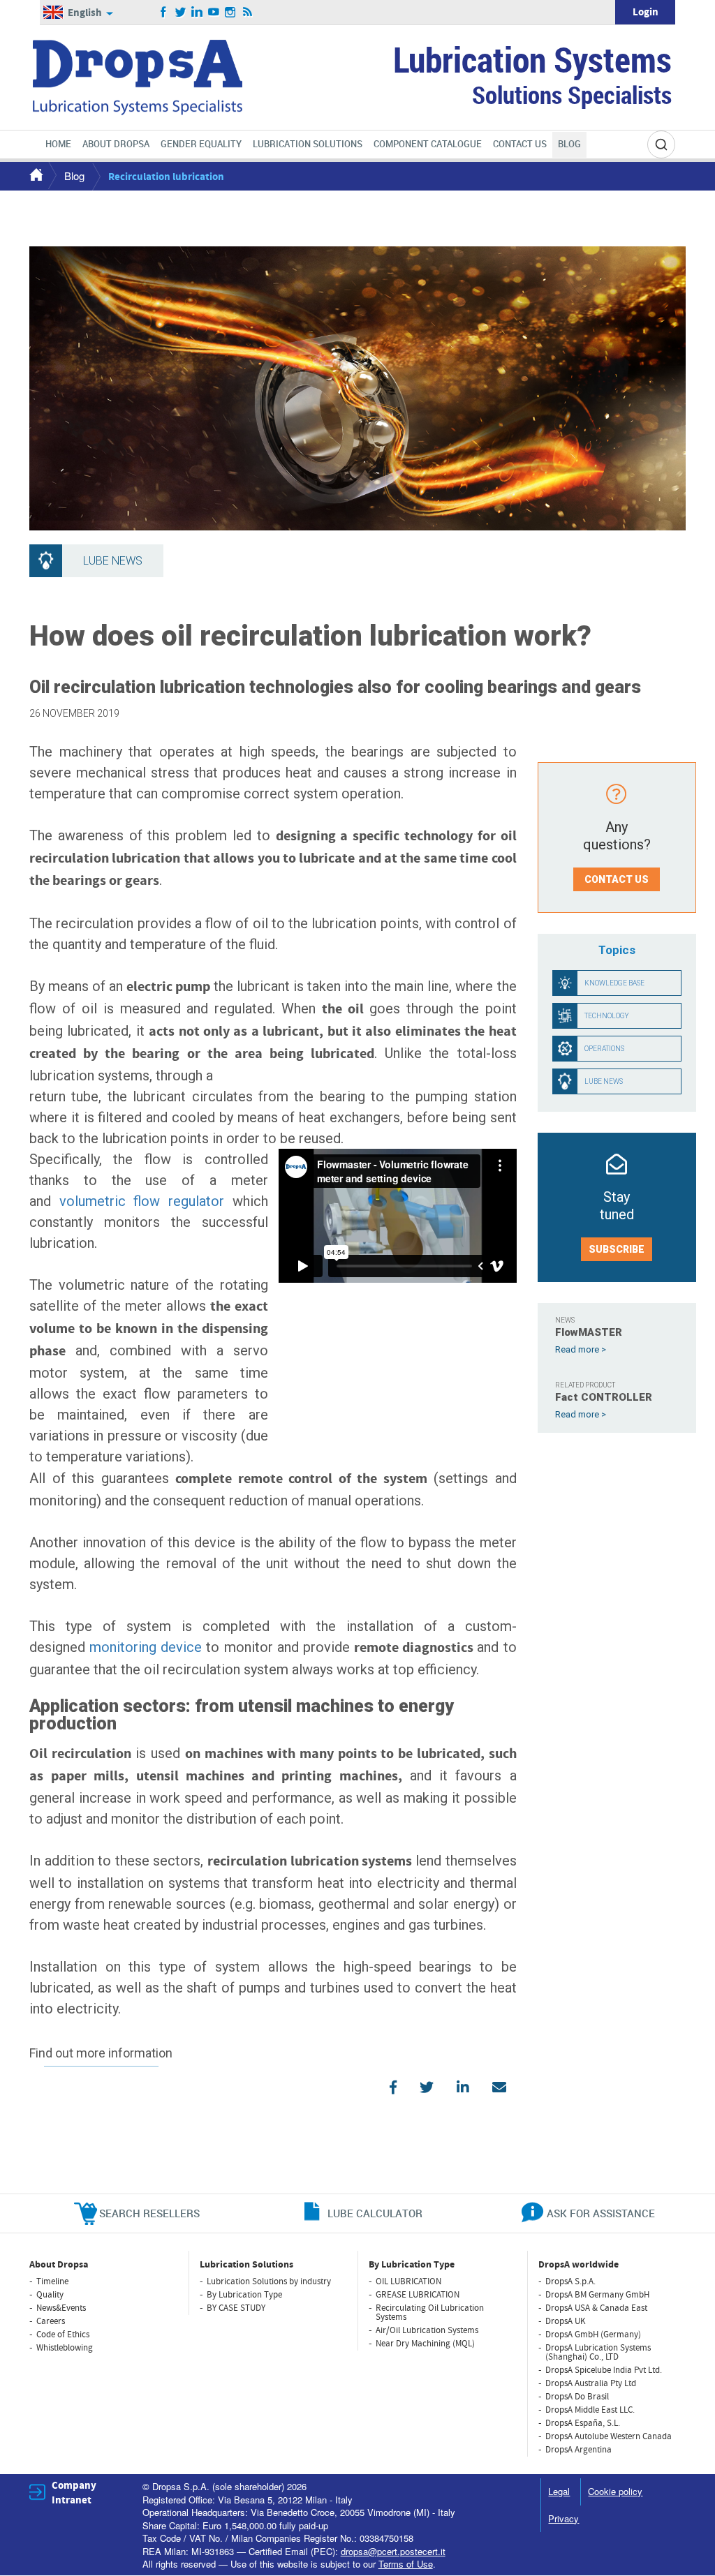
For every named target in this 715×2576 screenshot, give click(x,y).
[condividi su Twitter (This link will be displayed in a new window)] (427, 2087)
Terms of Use (406, 2564)
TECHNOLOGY (607, 1016)
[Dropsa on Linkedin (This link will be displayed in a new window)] (197, 13)
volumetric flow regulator (142, 1201)
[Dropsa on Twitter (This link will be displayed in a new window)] (180, 13)
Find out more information (101, 2054)
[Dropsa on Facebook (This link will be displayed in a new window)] (164, 13)
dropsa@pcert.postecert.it (393, 2551)
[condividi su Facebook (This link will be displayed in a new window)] (393, 2087)
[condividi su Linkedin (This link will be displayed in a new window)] (463, 2087)
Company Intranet (74, 2493)
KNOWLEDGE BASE (614, 983)
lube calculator (375, 2213)
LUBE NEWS (604, 1081)
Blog (74, 176)
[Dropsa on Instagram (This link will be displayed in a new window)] (231, 13)
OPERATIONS (604, 1049)
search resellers (149, 2213)
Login (646, 12)
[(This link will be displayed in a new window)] (499, 2087)
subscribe (617, 1249)
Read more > (581, 1349)
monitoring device (146, 1647)
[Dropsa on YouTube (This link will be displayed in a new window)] (214, 13)
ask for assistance (601, 2213)
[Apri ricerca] (661, 144)
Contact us (617, 879)
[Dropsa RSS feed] (248, 13)
